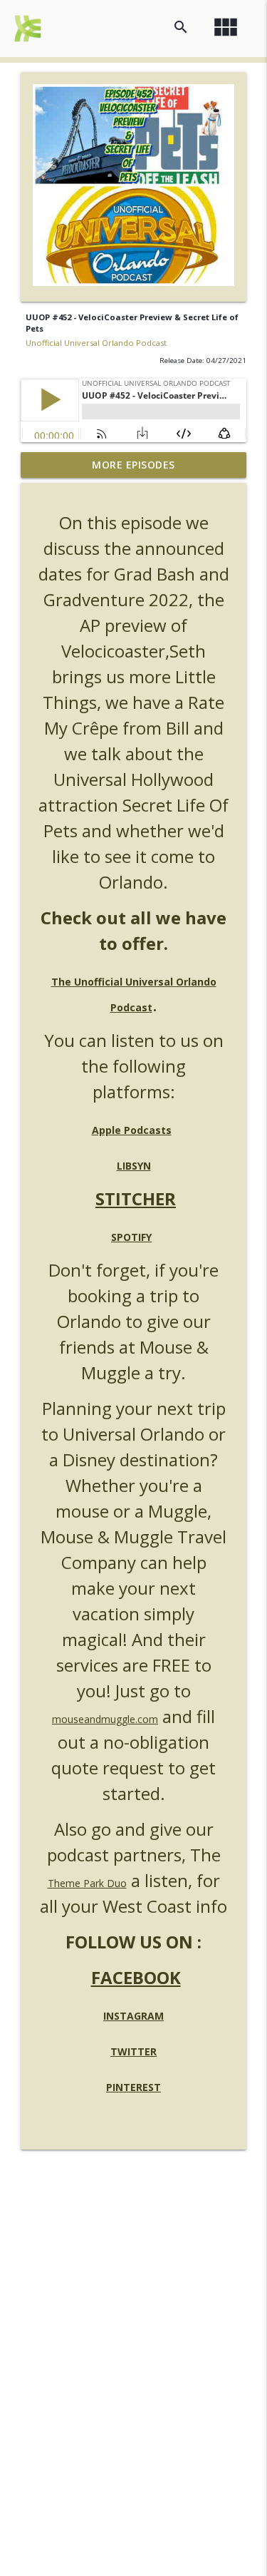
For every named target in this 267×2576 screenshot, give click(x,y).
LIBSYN (134, 1166)
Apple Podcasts (132, 1130)
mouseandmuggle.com (105, 1719)
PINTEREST (133, 2087)
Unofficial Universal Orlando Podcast (96, 343)
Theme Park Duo (87, 1883)
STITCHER (136, 1198)
